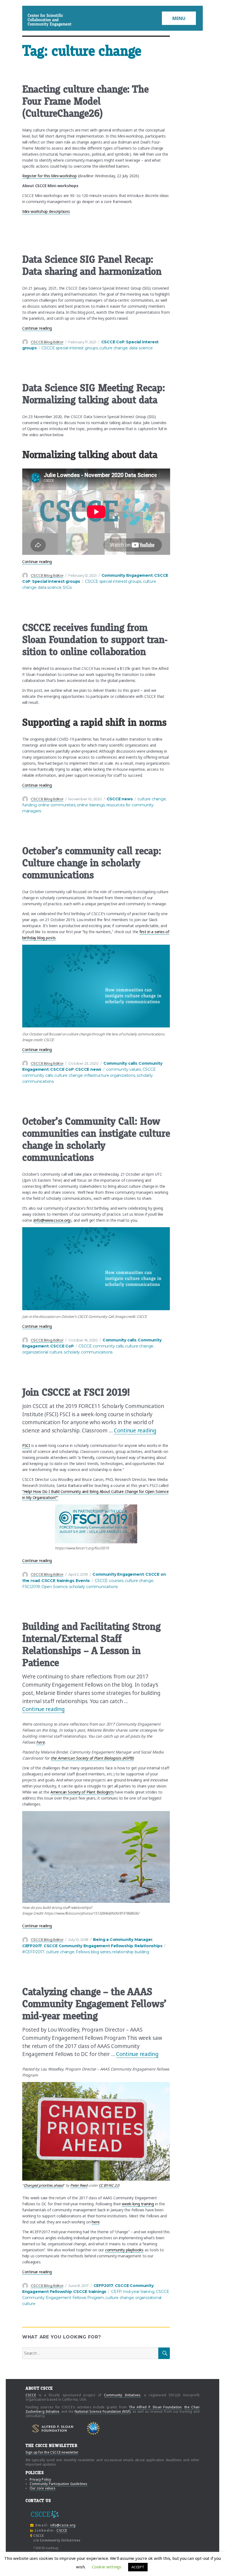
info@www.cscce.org (52, 1220)
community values (124, 1069)
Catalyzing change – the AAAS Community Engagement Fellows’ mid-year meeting (94, 2004)
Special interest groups (56, 581)
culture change (113, 348)
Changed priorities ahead (43, 2185)
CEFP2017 (32, 1946)
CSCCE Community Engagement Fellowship (88, 1946)
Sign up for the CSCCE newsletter (52, 2452)
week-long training (138, 2204)
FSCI (26, 1445)
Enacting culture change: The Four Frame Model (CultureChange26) (85, 101)
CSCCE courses (109, 1581)
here (95, 2222)
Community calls (120, 1063)
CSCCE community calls (101, 1346)
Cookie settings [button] (107, 2567)
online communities (57, 805)
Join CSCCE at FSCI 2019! (76, 1392)
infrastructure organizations (110, 1075)
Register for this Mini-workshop (50, 176)
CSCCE (35, 20)
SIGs (67, 587)
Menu (179, 18)
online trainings (91, 805)
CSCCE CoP (113, 342)
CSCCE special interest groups (70, 348)
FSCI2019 (31, 1587)
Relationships (148, 1946)
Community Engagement (127, 575)
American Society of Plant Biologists (82, 1792)
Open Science (55, 1587)
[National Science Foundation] (93, 2428)
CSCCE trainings (58, 1581)
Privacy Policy (40, 2479)
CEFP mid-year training (133, 2292)
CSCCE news (120, 799)
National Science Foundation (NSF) (102, 2411)
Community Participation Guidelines (59, 2484)
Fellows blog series (93, 1952)
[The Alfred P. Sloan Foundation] (53, 2428)
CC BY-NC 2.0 (109, 2185)
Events (83, 1581)
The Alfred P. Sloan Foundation (155, 2407)
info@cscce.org (63, 2525)
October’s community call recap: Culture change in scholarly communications (92, 863)
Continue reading (37, 328)
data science (141, 348)
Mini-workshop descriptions (46, 211)
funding (29, 805)
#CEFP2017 (33, 1952)
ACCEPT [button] (138, 2567)
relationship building (131, 1952)
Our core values (43, 2488)
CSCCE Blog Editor (47, 342)
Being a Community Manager (123, 1940)
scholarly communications (88, 1352)
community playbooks (124, 2250)
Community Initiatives (122, 2395)
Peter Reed (79, 2185)
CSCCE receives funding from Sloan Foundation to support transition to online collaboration (95, 640)
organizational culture (42, 1352)
